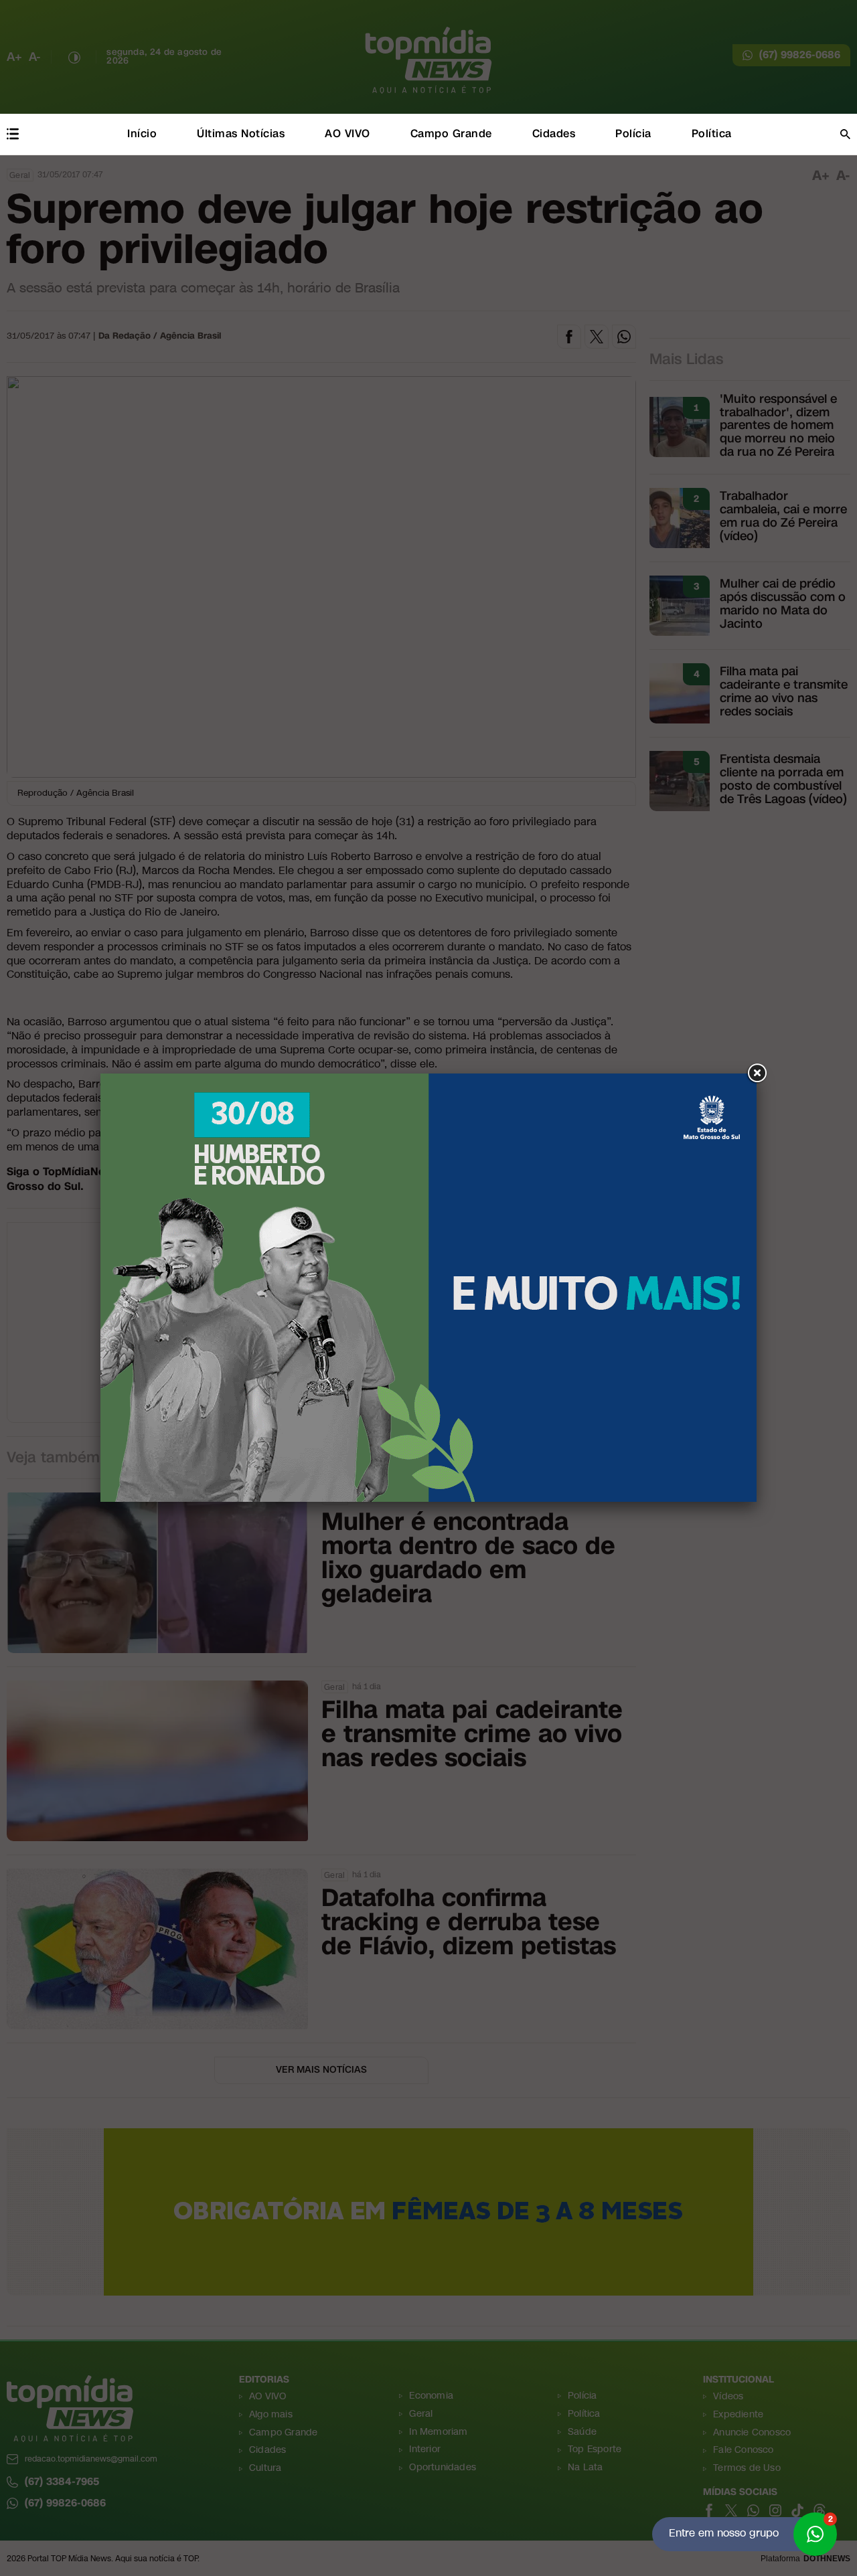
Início (142, 134)
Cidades (554, 134)
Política (712, 134)
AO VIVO (347, 134)
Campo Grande (451, 134)
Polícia (633, 134)
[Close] (757, 1074)
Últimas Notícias (241, 134)
